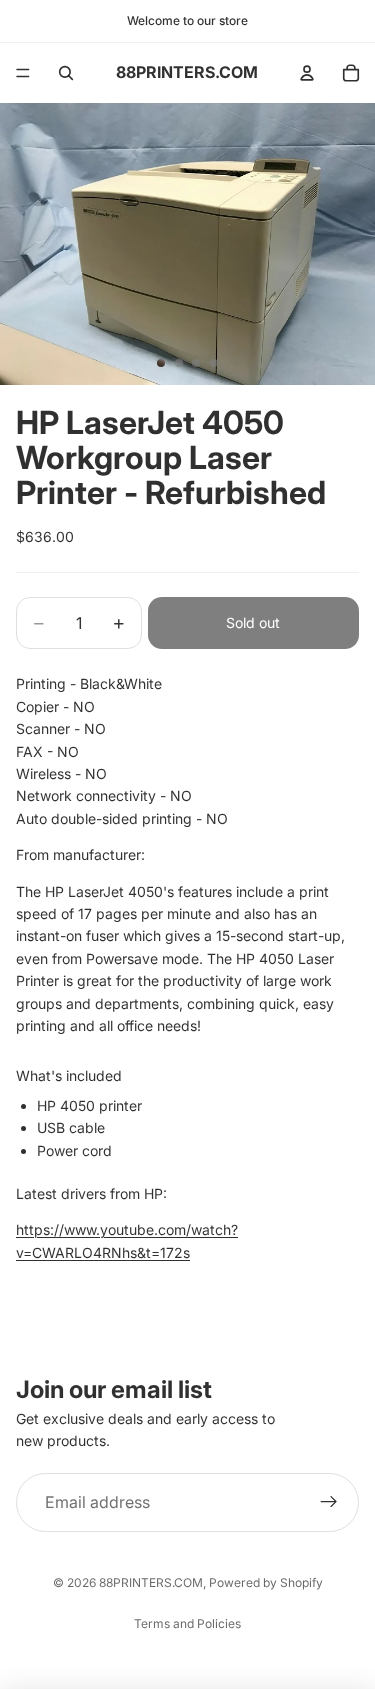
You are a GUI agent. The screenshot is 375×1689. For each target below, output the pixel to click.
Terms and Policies (187, 1623)
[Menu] (23, 73)
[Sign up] (329, 1503)
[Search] (66, 73)
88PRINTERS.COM (151, 1582)
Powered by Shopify (266, 1582)
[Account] (307, 73)
